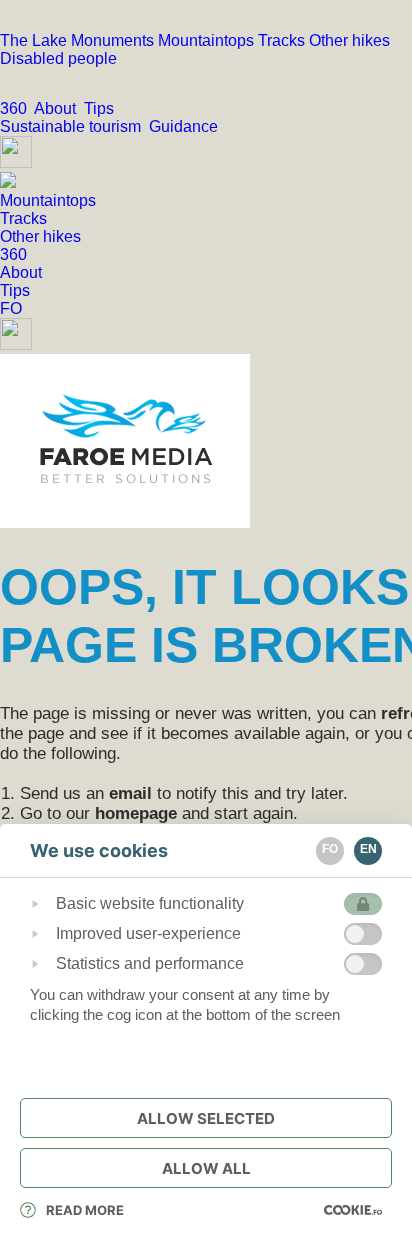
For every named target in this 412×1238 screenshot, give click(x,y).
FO (11, 308)
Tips (101, 108)
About (59, 108)
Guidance (185, 126)
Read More (85, 1210)
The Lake (35, 40)
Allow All (206, 1168)
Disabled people (58, 58)
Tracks (283, 40)
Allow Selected (206, 1118)
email (130, 793)
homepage (136, 813)
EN (368, 849)
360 (17, 108)
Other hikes (349, 40)
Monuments (114, 40)
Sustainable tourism (74, 126)
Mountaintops (208, 40)
